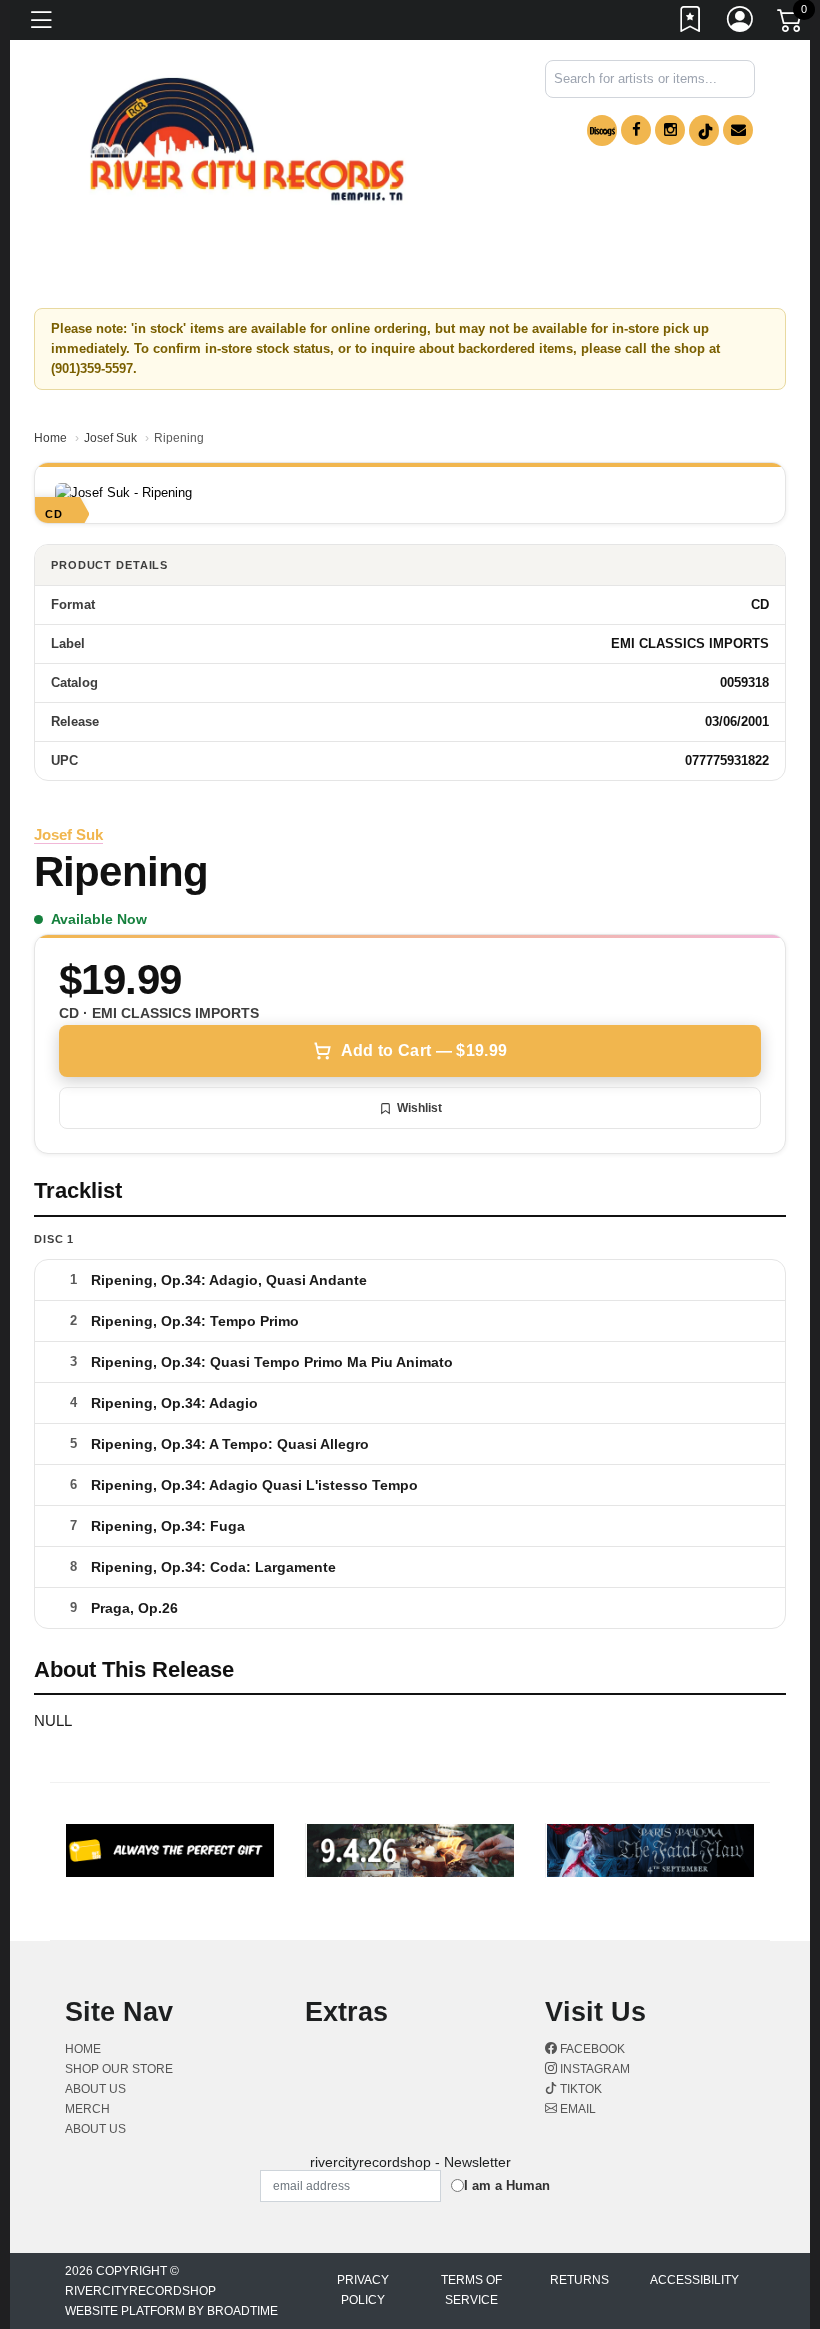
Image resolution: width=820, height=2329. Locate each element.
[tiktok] (704, 130)
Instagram (593, 2069)
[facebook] (636, 130)
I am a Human (507, 2185)
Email (576, 2109)
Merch (87, 2109)
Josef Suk (110, 438)
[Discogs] (602, 130)
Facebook (591, 2049)
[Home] (247, 139)
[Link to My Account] (741, 23)
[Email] (738, 130)
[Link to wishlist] (691, 23)
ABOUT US (95, 2089)
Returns (579, 2280)
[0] (791, 24)
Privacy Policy (363, 2290)
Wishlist (419, 1108)
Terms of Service (471, 2290)
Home (50, 438)
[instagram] (670, 130)
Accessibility (694, 2280)
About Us (95, 2129)
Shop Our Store (119, 2069)
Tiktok (579, 2089)
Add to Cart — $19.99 (424, 1050)
